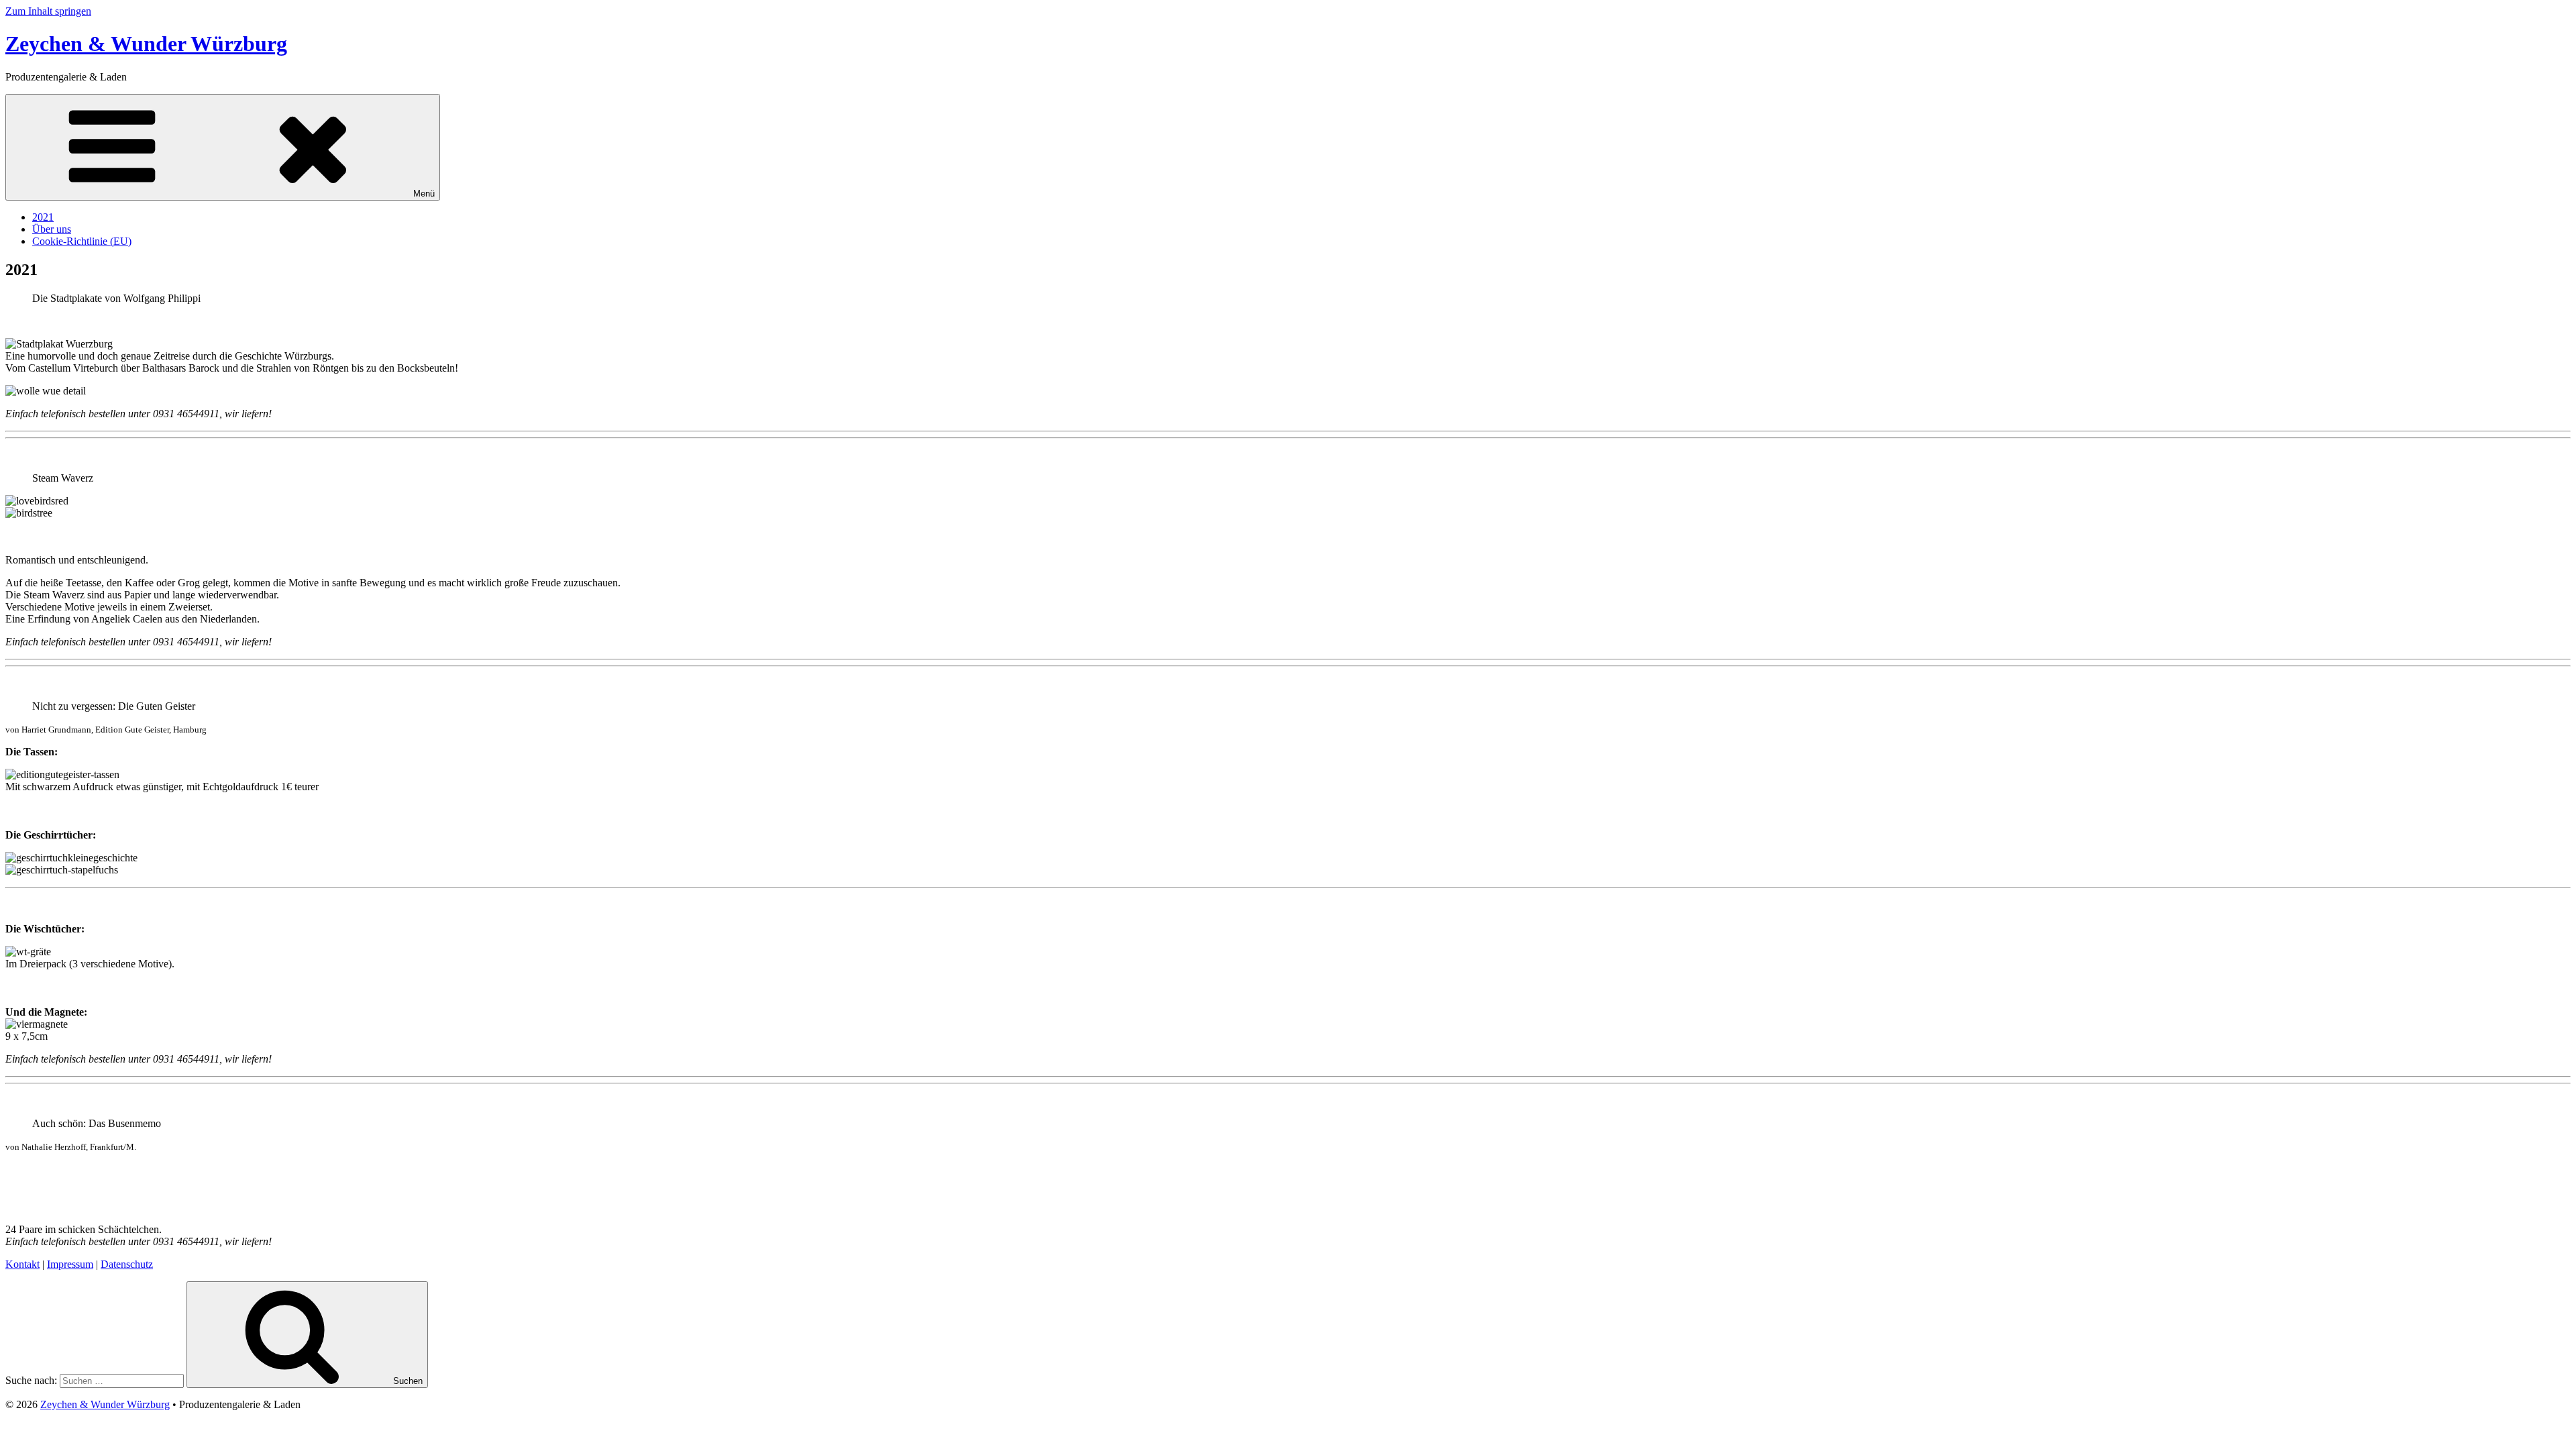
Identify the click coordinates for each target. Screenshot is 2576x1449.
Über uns (52, 229)
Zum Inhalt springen (48, 11)
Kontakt (22, 1264)
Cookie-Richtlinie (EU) (82, 241)
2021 (43, 217)
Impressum (70, 1264)
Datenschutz (127, 1264)
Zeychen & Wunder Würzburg (146, 44)
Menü (424, 194)
